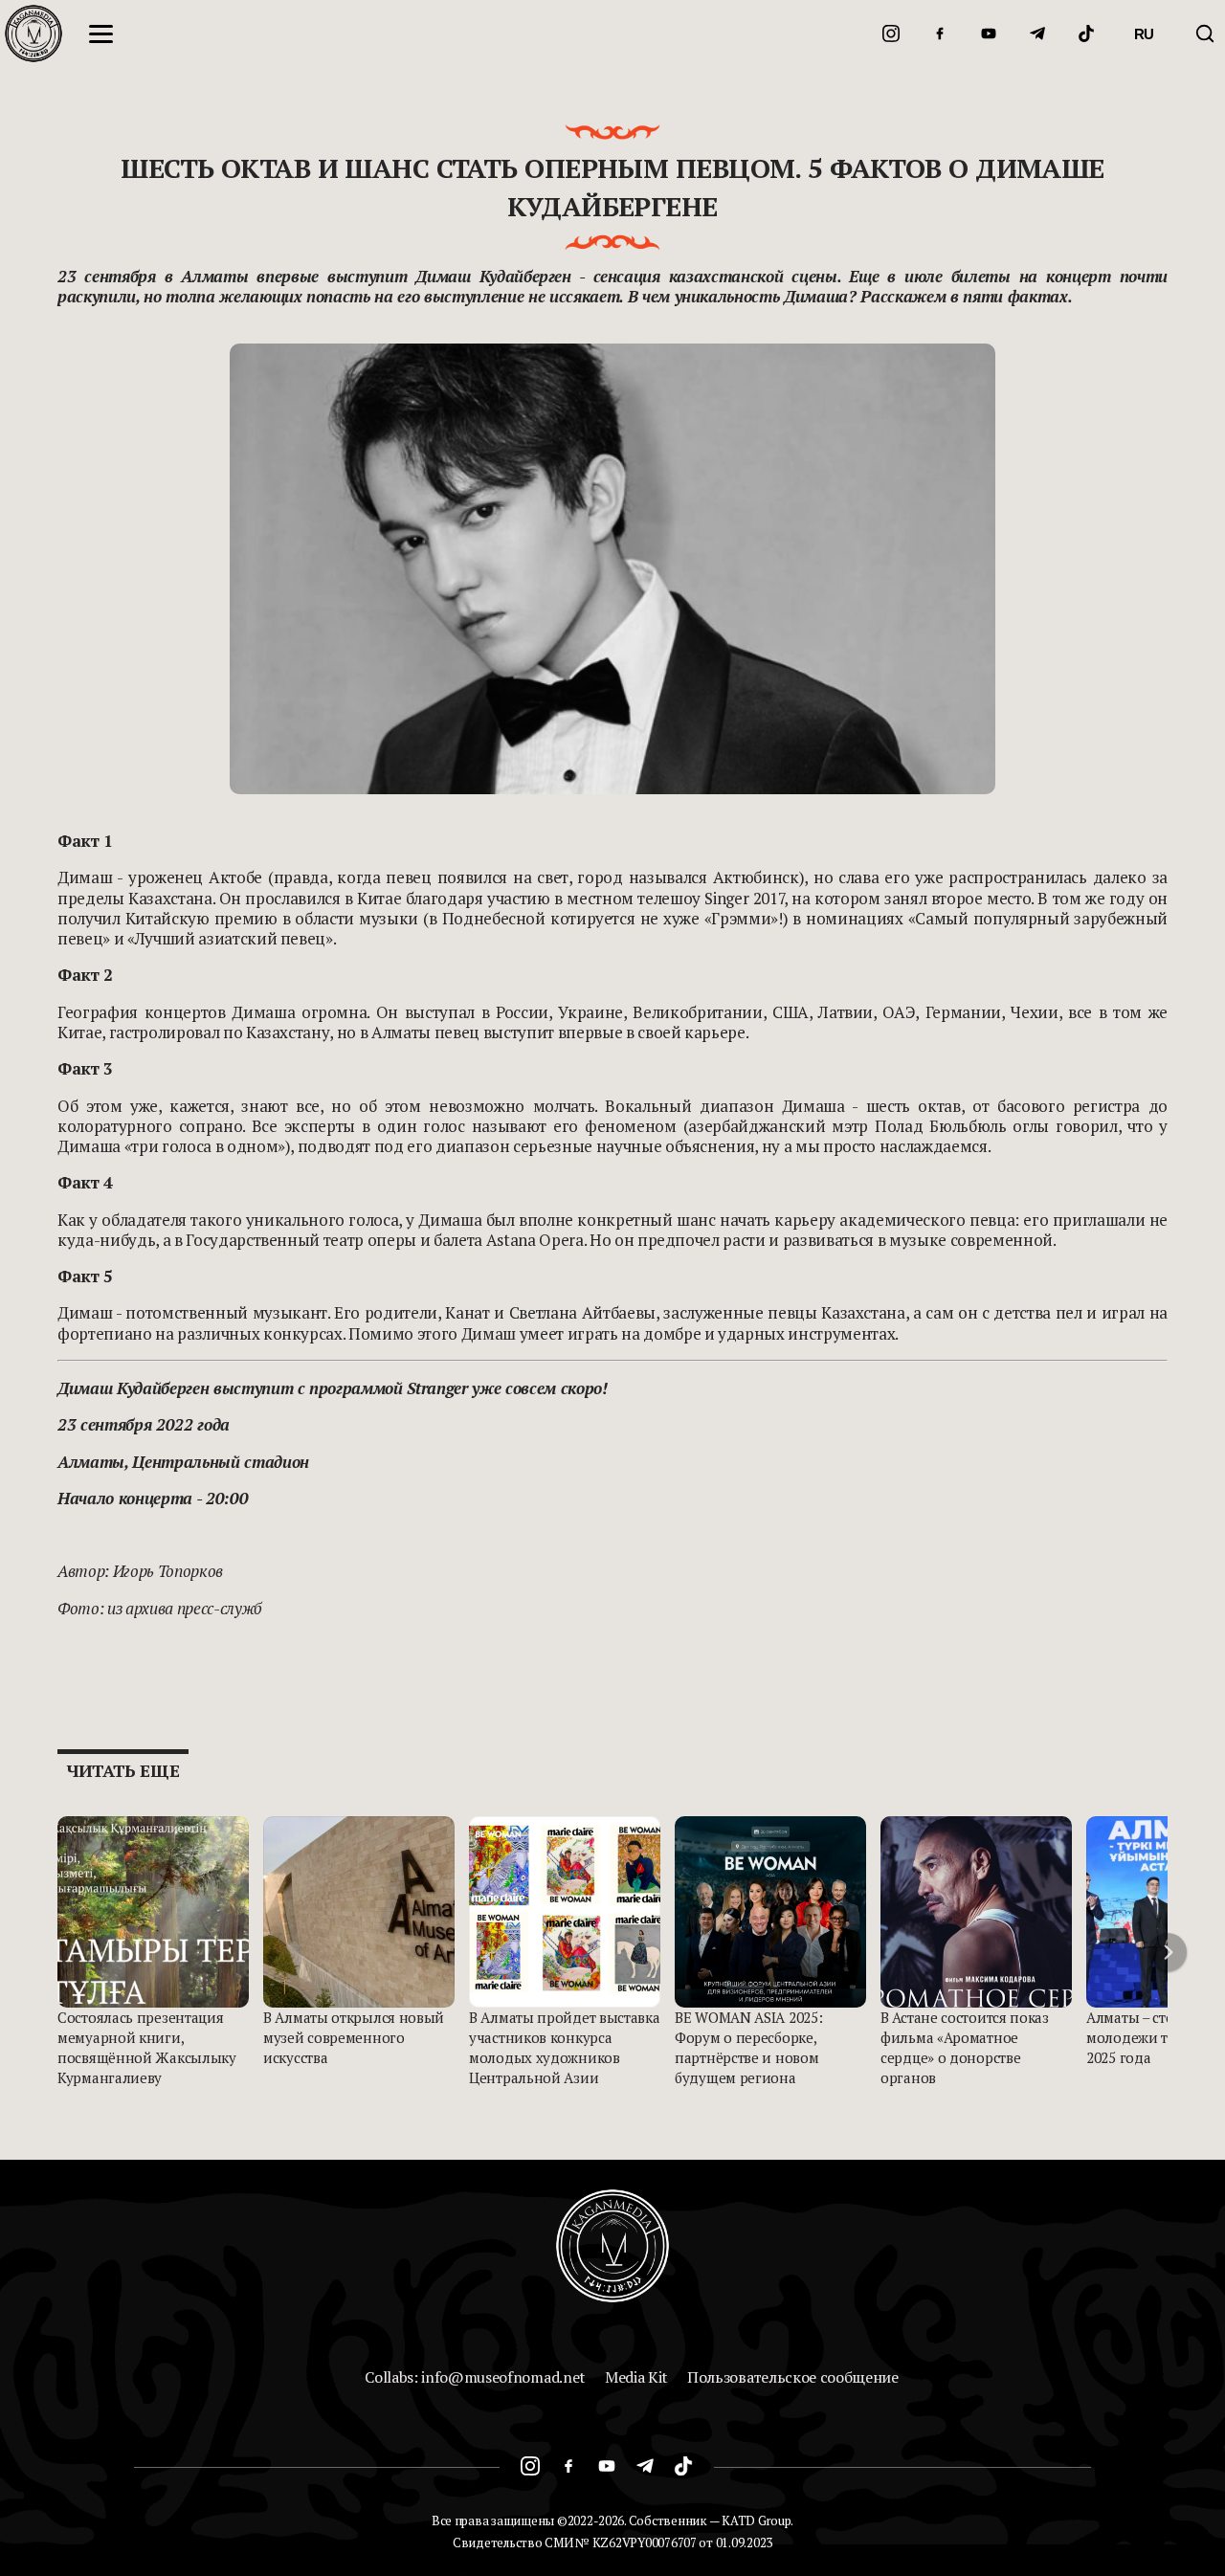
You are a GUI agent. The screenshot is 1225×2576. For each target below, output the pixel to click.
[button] (1168, 1952)
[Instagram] (891, 33)
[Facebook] (940, 33)
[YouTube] (989, 33)
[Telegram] (1037, 33)
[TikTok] (1086, 33)
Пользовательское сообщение (793, 2377)
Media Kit (636, 2377)
